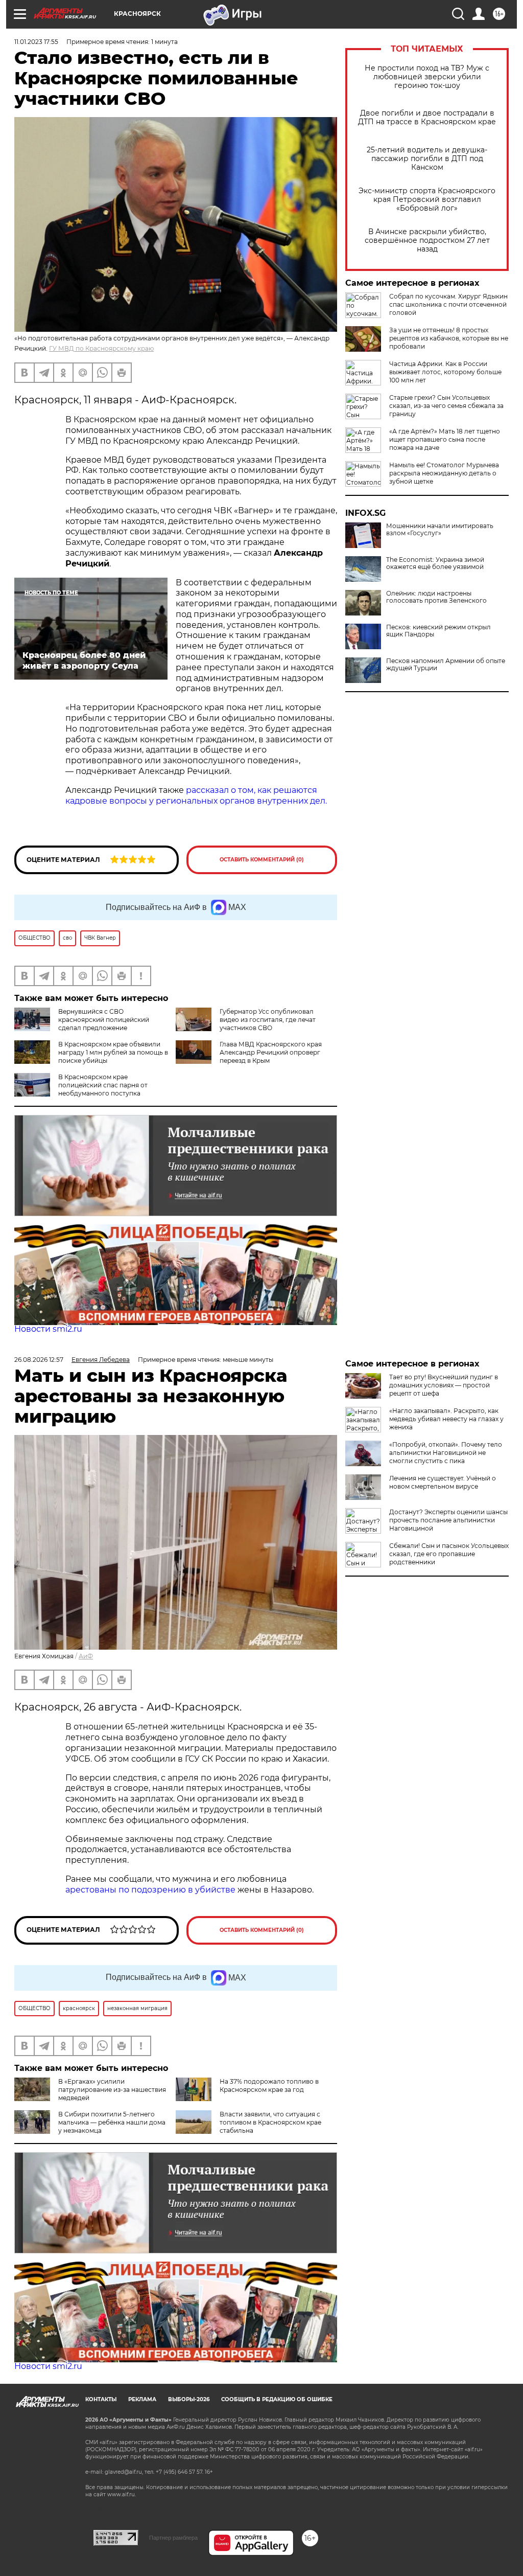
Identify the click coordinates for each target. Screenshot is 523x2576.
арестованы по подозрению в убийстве (150, 1890)
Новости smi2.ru (48, 1329)
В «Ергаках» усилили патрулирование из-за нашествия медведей (112, 2090)
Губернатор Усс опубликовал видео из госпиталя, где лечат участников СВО (268, 1020)
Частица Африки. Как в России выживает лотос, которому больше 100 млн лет (445, 372)
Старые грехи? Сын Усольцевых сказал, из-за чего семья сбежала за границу (446, 406)
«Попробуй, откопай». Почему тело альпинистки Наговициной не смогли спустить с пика (446, 1453)
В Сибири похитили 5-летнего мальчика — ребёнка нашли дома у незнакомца (112, 2122)
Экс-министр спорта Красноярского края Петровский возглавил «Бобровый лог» (427, 200)
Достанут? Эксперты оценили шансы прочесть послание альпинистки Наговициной (448, 1520)
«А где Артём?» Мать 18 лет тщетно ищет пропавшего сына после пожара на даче (445, 439)
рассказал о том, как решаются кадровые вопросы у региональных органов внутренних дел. (196, 795)
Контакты (101, 2399)
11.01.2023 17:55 (36, 42)
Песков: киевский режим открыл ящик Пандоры (438, 631)
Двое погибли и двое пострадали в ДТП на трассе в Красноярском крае (427, 118)
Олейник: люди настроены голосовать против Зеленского (436, 597)
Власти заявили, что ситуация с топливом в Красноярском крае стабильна (270, 2122)
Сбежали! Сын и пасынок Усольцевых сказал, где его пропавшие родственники (449, 1554)
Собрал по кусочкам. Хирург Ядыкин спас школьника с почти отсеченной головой (448, 304)
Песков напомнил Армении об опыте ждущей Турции (446, 665)
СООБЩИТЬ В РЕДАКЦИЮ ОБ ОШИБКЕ (277, 2399)
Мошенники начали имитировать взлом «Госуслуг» (440, 530)
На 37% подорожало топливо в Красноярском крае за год (269, 2085)
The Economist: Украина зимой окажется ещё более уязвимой (435, 563)
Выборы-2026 (189, 2399)
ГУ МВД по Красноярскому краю (101, 348)
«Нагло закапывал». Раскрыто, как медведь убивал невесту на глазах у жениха (446, 1419)
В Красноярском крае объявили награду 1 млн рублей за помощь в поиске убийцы (113, 1052)
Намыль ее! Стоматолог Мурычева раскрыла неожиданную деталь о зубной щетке (444, 473)
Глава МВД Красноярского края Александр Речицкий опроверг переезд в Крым (271, 1052)
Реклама (142, 2399)
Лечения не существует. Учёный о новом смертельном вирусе (443, 1482)
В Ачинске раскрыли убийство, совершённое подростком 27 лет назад (427, 241)
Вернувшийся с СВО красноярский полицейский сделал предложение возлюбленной (82, 1024)
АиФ (86, 1656)
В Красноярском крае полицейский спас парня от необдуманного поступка (103, 1085)
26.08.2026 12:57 (39, 1360)
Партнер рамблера (173, 2538)
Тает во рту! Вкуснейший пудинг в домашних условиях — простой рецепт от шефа (444, 1385)
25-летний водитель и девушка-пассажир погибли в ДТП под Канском (427, 159)
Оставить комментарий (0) (262, 860)
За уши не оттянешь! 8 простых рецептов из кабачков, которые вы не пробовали (449, 338)
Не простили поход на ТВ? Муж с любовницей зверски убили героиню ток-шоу (427, 77)
